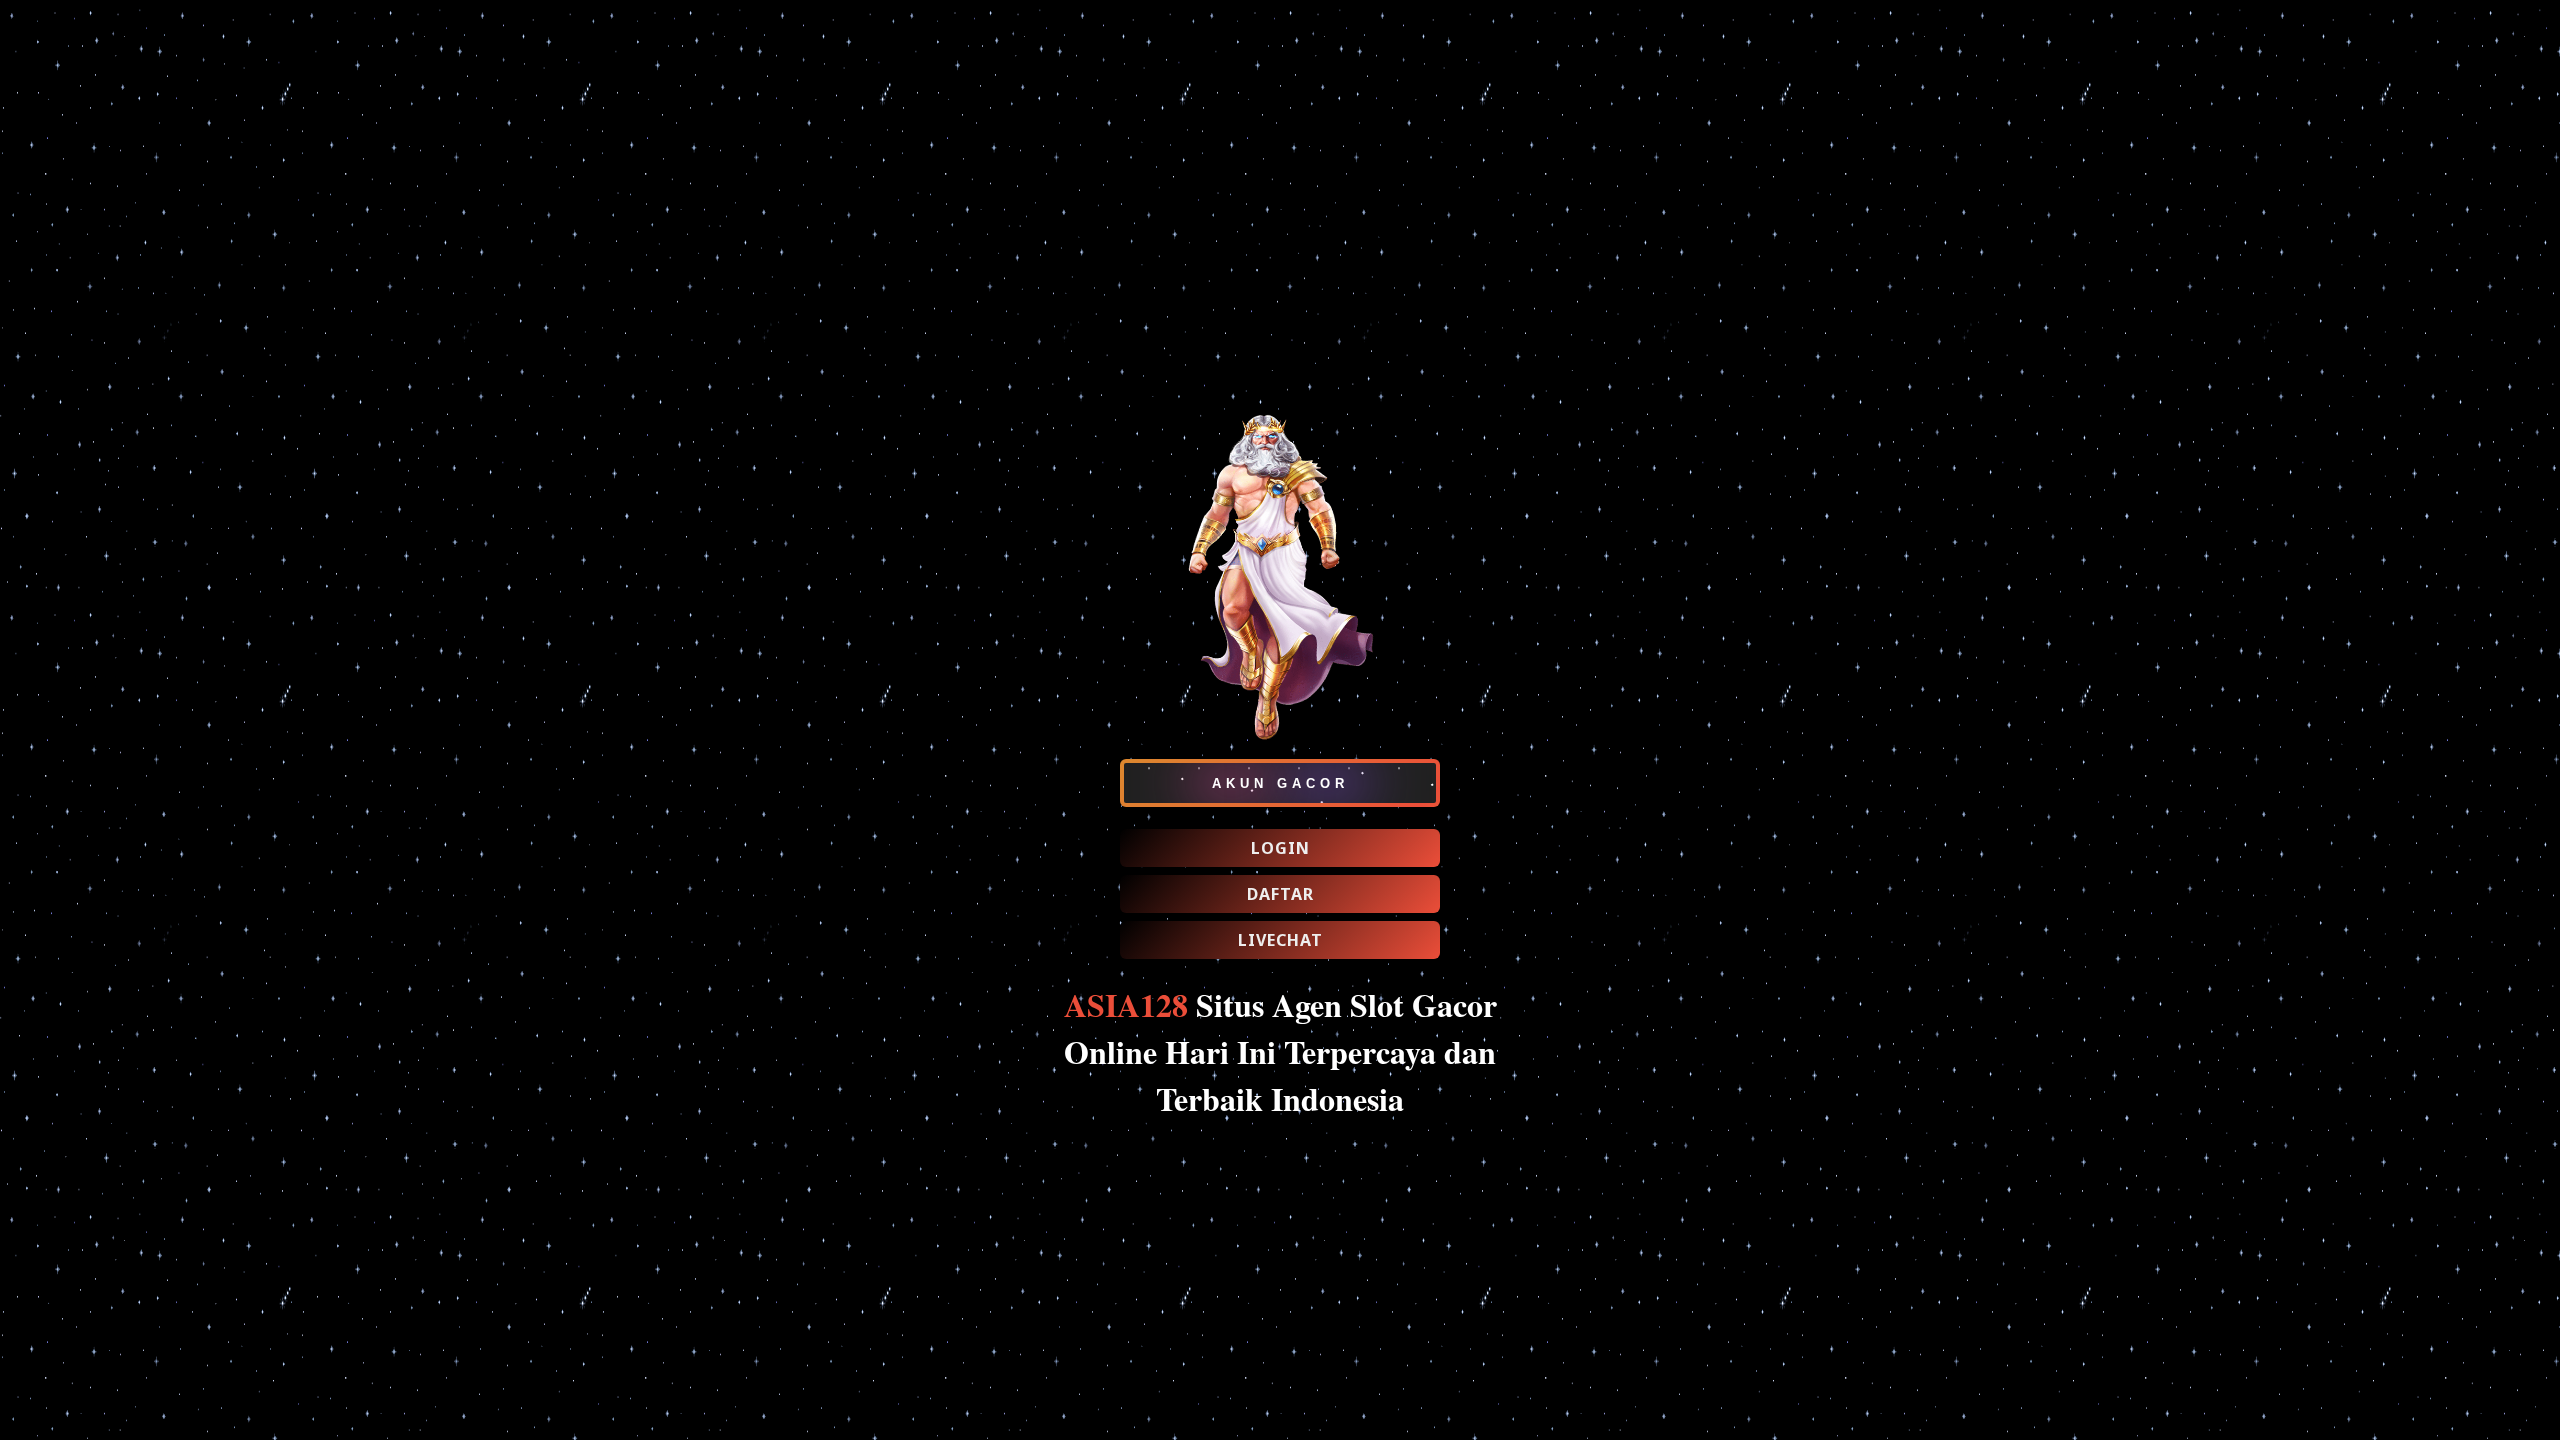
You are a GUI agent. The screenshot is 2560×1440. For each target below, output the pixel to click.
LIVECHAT (1280, 940)
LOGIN (1280, 848)
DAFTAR (1280, 894)
